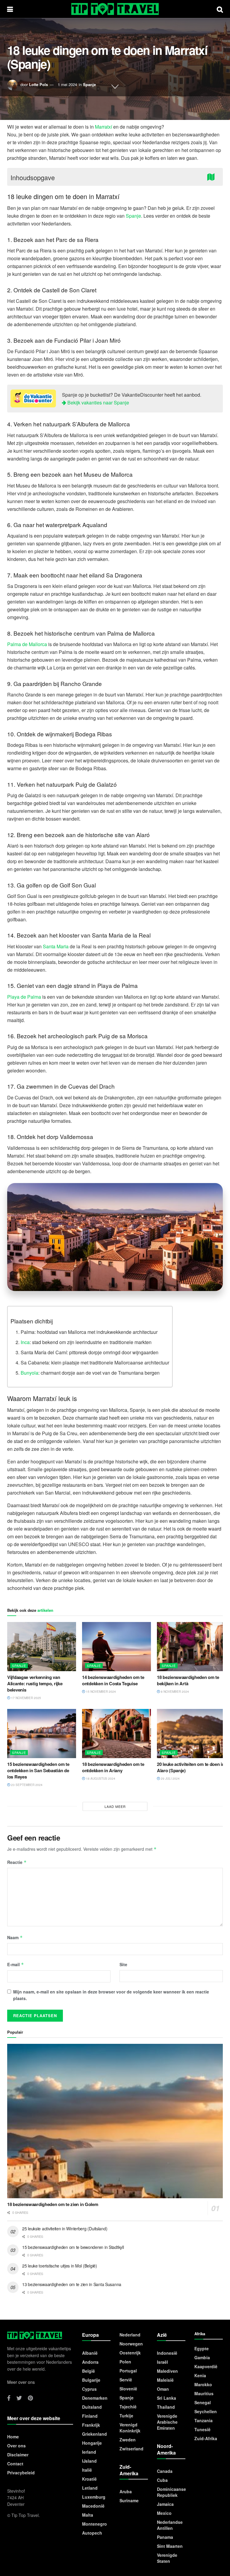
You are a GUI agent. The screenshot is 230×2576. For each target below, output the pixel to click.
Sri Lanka (167, 2398)
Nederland (130, 2335)
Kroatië (89, 2479)
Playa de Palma (24, 997)
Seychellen (206, 2411)
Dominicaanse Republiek (171, 2492)
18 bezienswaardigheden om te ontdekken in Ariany (113, 1767)
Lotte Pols (38, 84)
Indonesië (167, 2353)
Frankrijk (91, 2425)
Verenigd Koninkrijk (130, 2428)
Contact (15, 2464)
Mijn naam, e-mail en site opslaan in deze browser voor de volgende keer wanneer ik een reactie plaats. (111, 1995)
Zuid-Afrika (206, 2438)
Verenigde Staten (167, 2558)
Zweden (128, 2440)
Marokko (203, 2384)
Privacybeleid (21, 2473)
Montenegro (94, 2524)
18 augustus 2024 (100, 1778)
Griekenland (94, 2434)
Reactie (17, 1862)
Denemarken (95, 2398)
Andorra (90, 2362)
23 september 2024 (26, 1785)
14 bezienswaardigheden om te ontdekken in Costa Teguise (113, 1680)
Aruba (126, 2491)
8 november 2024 (174, 1692)
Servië (126, 2380)
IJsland (89, 2461)
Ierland (89, 2452)
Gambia (202, 2357)
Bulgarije (91, 2380)
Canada (165, 2471)
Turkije (126, 2416)
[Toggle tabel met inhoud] (212, 176)
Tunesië (202, 2429)
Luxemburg (94, 2497)
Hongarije (92, 2443)
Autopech (92, 2533)
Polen (125, 2362)
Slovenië (128, 2389)
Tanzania (203, 2420)
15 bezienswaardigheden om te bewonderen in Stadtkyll (73, 2247)
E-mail (16, 1964)
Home (13, 2437)
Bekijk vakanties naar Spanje (98, 402)
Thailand (166, 2407)
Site (123, 1964)
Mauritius (204, 2393)
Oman (163, 2389)
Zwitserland (131, 2449)
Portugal (128, 2371)
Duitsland (92, 2407)
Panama (165, 2537)
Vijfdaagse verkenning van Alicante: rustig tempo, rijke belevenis (35, 1683)
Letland (90, 2488)
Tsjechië (128, 2407)
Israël (162, 2362)
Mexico (164, 2513)
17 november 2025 (26, 1698)
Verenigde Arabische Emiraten (167, 2422)
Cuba (162, 2480)
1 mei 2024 (67, 84)
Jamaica (165, 2504)
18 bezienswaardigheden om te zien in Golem (53, 2204)
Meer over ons (21, 2382)
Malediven (167, 2371)
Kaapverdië (206, 2366)
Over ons (16, 2446)
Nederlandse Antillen (170, 2525)
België (88, 2371)
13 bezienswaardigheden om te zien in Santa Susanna (72, 2284)
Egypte (202, 2348)
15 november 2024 (100, 1692)
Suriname (129, 2500)
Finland (90, 2416)
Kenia (200, 2375)
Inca (25, 1342)
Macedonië (93, 2506)
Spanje (89, 84)
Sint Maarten (170, 2546)
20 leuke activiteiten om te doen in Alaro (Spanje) (191, 1767)
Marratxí (103, 127)
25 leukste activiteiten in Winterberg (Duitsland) (65, 2229)
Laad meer (115, 1806)
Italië (87, 2470)
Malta (88, 2515)
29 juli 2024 (170, 1778)
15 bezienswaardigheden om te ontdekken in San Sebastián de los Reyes (38, 1770)
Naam (15, 1937)
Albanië (90, 2353)
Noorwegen (131, 2344)
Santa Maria (56, 946)
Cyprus (89, 2389)
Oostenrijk (130, 2353)
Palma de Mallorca (27, 644)
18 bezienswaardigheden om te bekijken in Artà (188, 1680)
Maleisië (165, 2380)
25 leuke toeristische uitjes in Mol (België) (60, 2266)
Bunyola (29, 1373)
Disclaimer (18, 2455)
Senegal (203, 2402)
